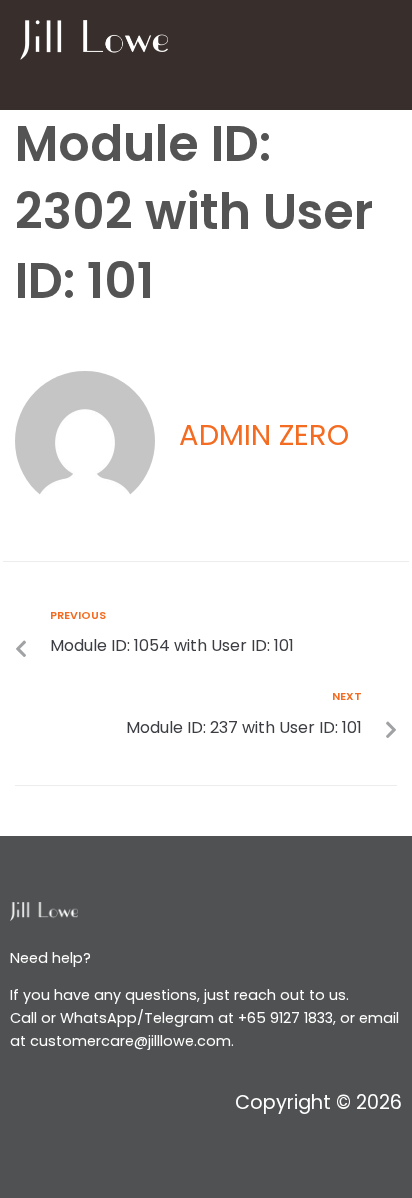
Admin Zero (264, 435)
